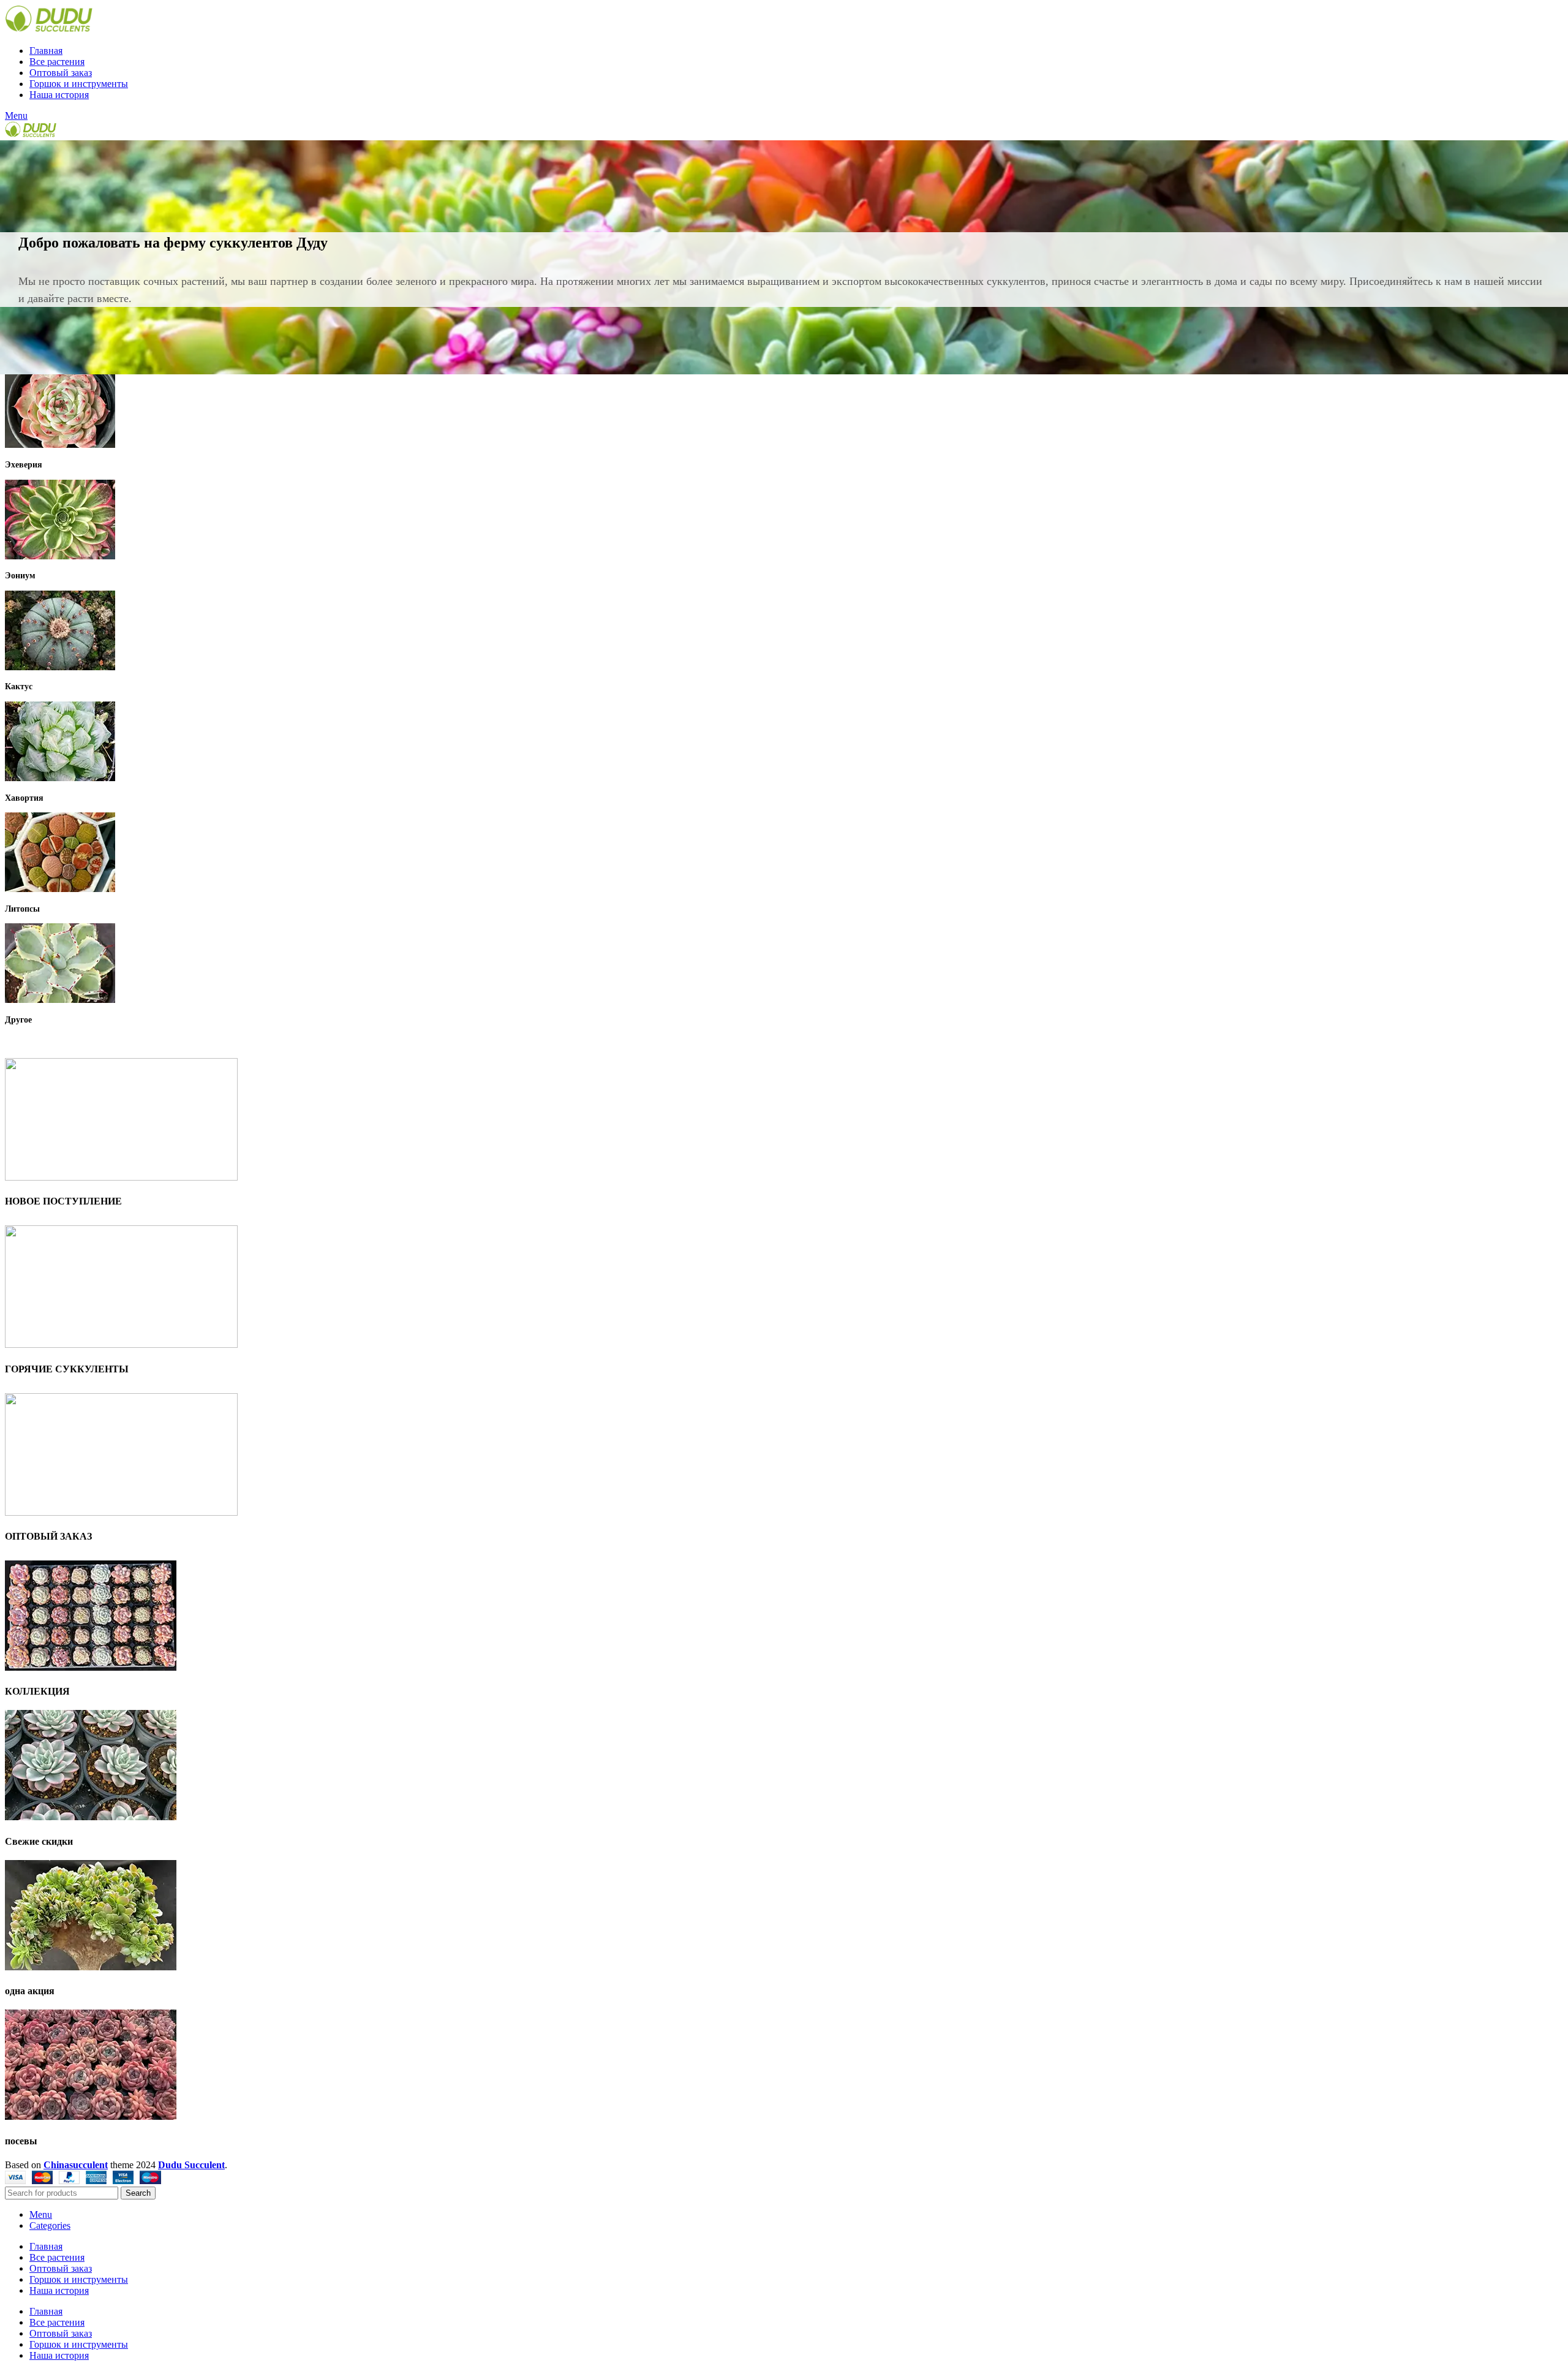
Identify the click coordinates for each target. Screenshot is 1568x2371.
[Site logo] (49, 30)
